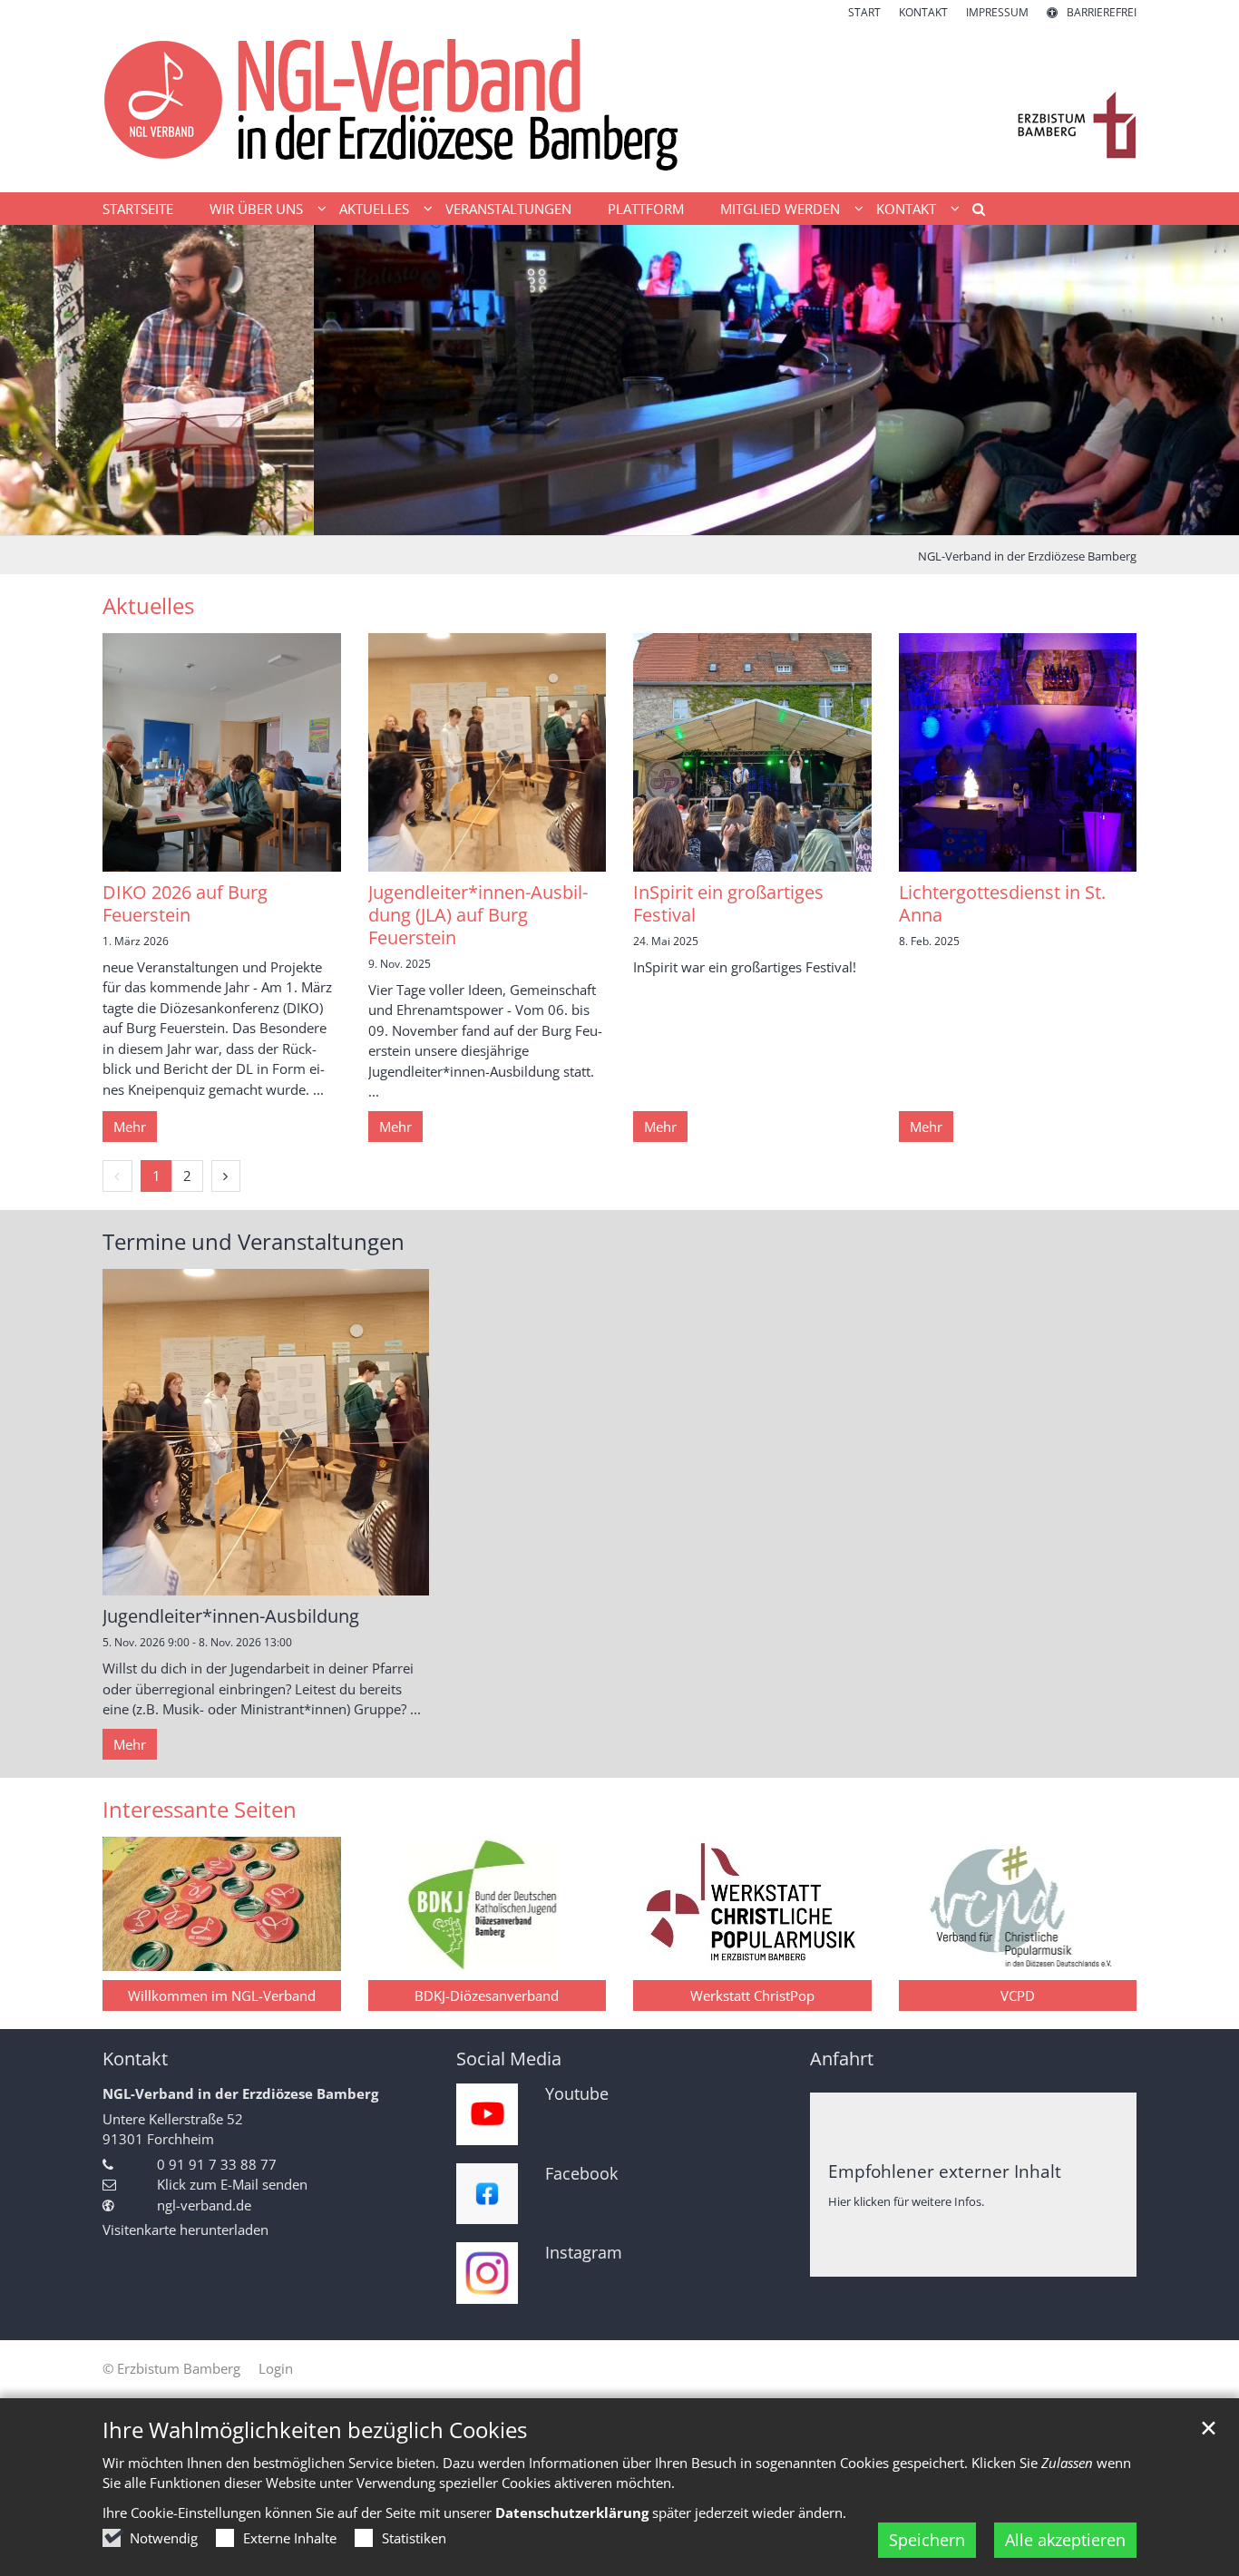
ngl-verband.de (204, 2205)
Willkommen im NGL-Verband (222, 1995)
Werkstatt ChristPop (752, 1995)
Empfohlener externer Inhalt (945, 2171)
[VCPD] (1018, 1904)
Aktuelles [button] (374, 209)
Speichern (927, 2540)
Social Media (509, 2059)
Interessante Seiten (200, 1810)
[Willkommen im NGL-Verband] (222, 1904)
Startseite (138, 209)
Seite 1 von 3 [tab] (588, 517)
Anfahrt (842, 2059)
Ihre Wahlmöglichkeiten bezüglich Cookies (315, 2430)
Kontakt (135, 2059)
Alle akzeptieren (1065, 2540)
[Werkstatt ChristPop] (752, 1904)
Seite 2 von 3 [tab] (619, 517)
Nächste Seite (1203, 380)
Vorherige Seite (36, 380)
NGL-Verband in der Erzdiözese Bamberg (1027, 556)
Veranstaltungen (508, 209)
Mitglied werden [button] (780, 209)
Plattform (646, 209)
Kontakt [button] (906, 209)
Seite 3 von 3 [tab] (651, 517)
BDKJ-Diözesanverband (487, 1995)
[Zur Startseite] (619, 107)
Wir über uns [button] (256, 209)
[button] (972, 212)
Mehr (130, 1127)
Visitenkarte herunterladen (185, 2230)
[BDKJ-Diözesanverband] (488, 1904)
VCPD (1018, 1995)
